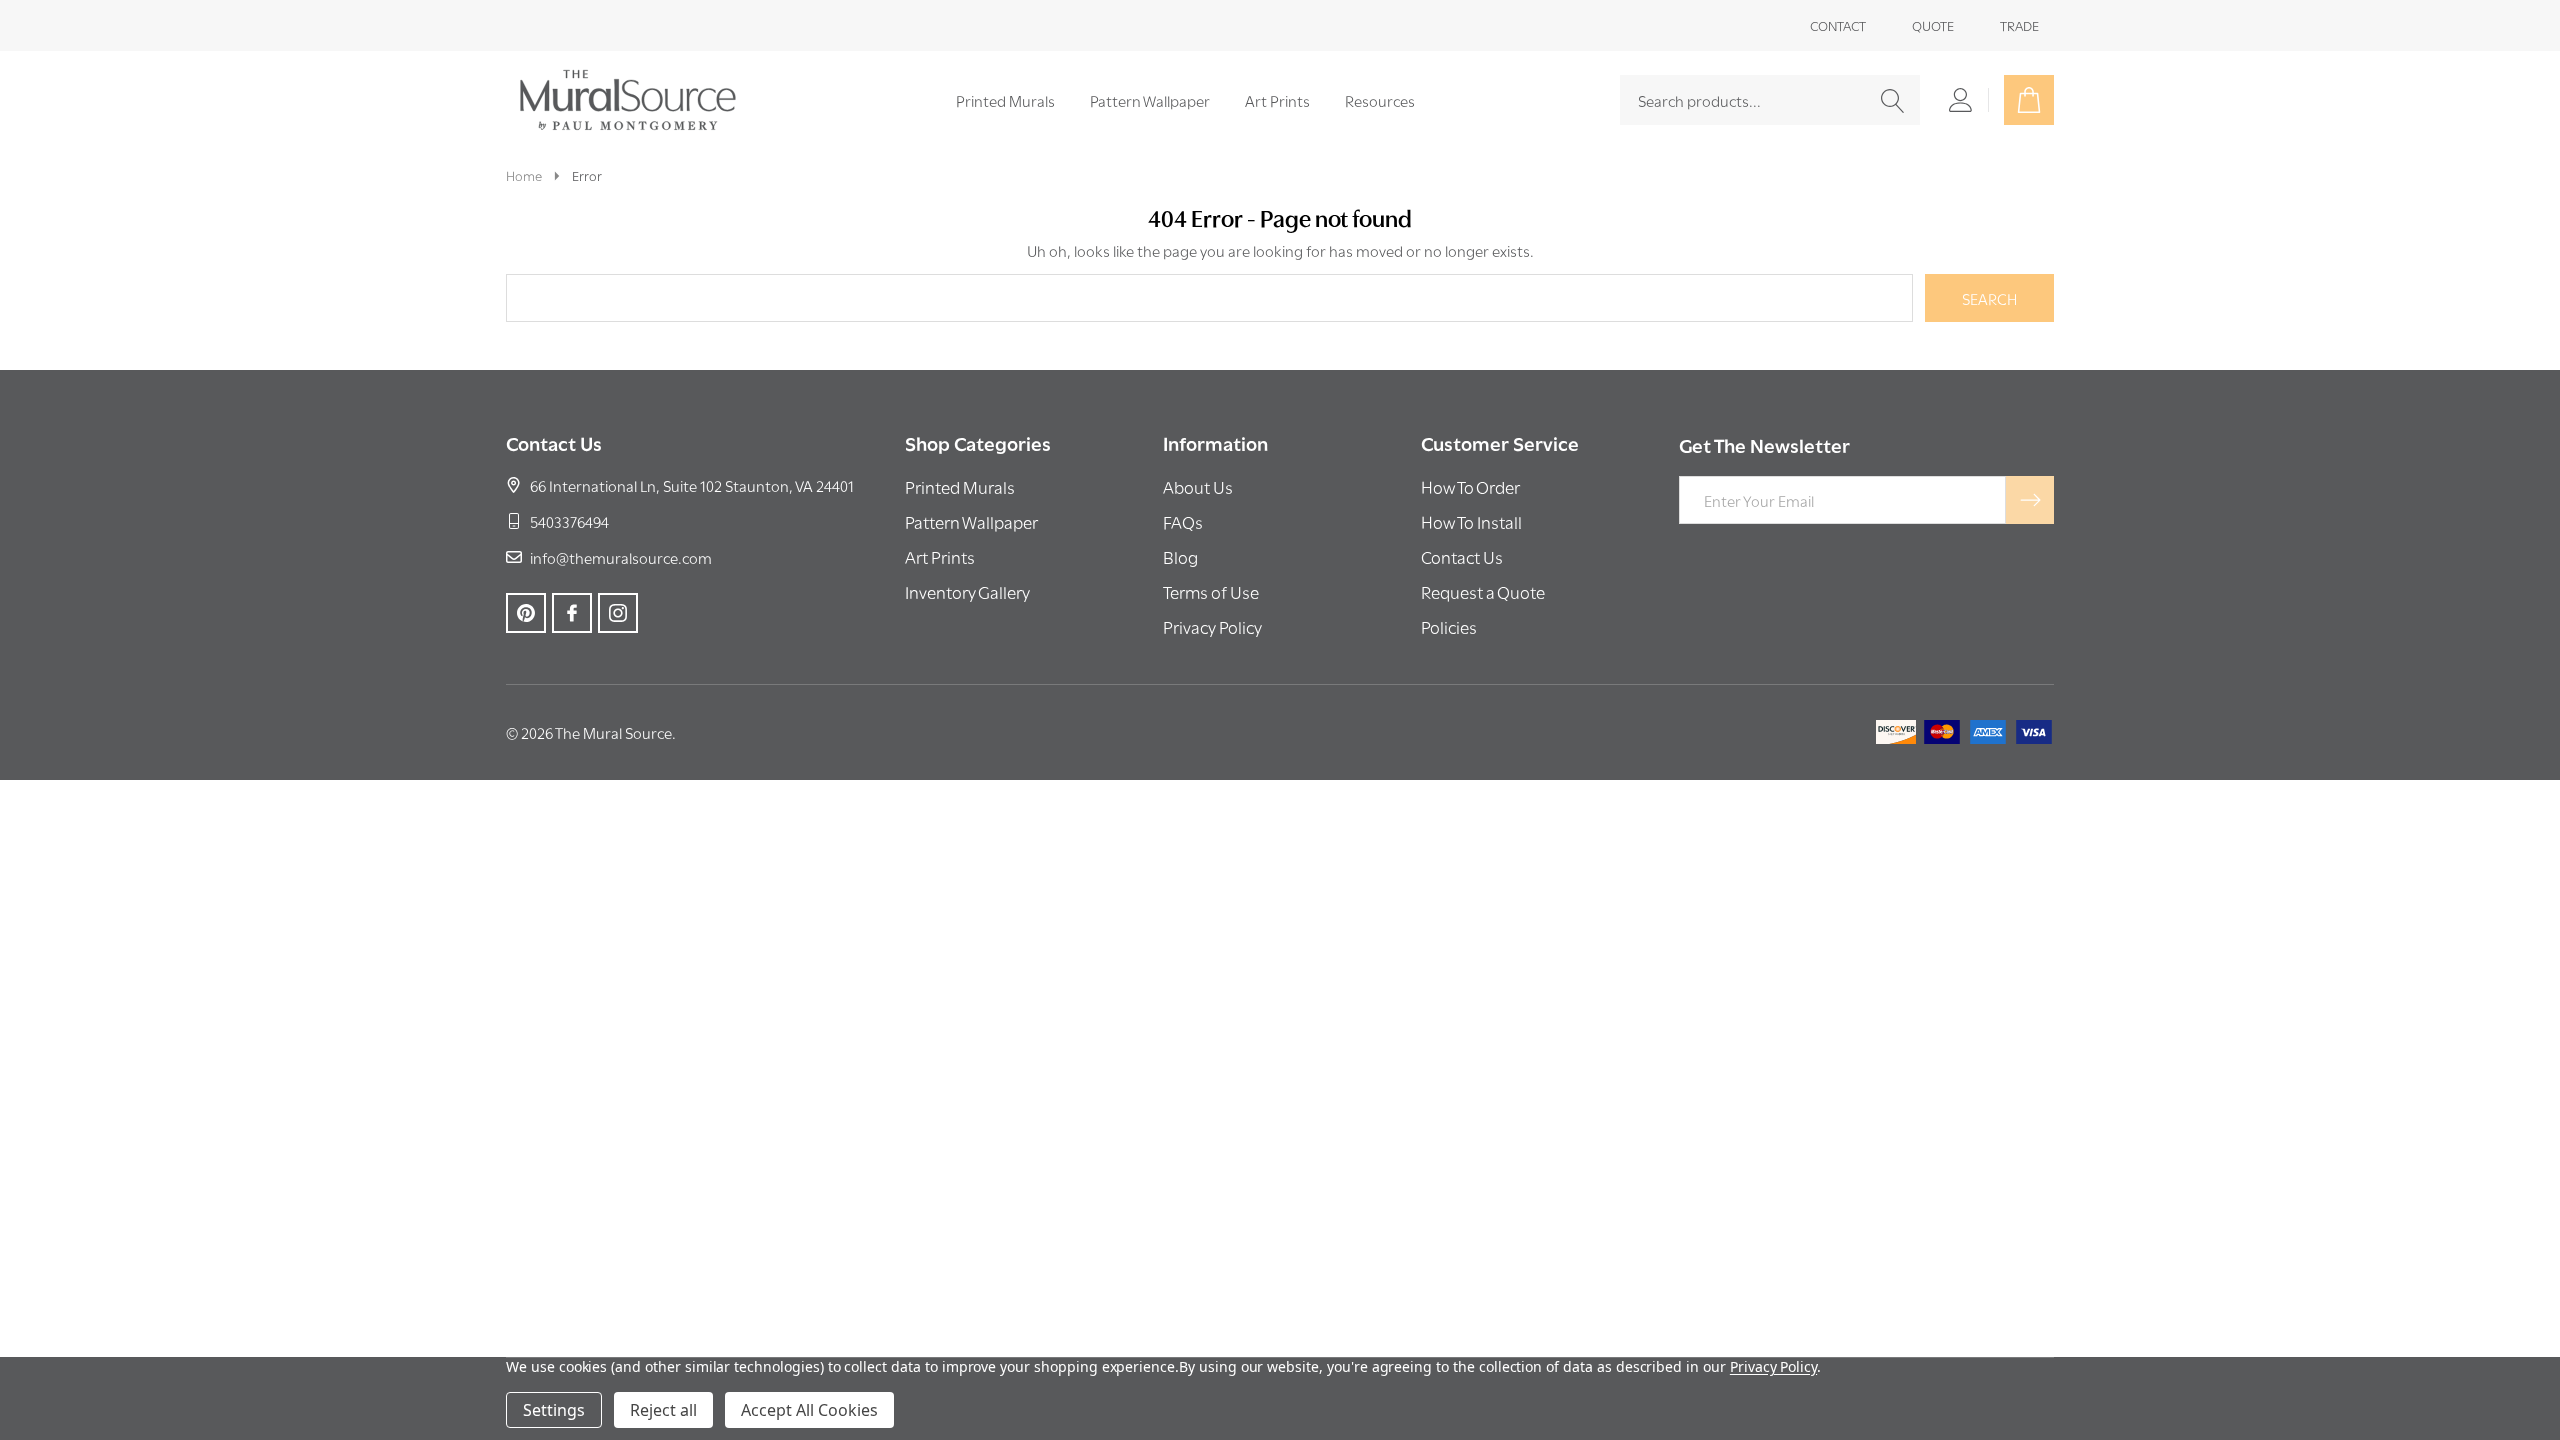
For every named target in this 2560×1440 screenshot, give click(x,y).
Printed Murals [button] (960, 486)
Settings (554, 1410)
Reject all (663, 1410)
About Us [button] (1198, 486)
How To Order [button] (1470, 486)
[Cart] (2029, 100)
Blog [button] (1180, 556)
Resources (1380, 100)
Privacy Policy (1773, 1366)
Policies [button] (1449, 626)
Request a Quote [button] (1483, 591)
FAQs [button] (1183, 521)
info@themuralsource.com (621, 557)
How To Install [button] (1471, 521)
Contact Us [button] (1462, 556)
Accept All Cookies (809, 1410)
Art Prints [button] (940, 556)
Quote (1933, 25)
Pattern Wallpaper (1150, 100)
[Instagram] (618, 613)
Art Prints (1277, 100)
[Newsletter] (2030, 500)
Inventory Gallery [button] (967, 591)
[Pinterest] (526, 613)
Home (524, 175)
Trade (2019, 25)
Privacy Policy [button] (1212, 626)
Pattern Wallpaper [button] (971, 521)
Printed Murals (1005, 100)
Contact (1838, 25)
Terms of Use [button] (1211, 591)
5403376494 (569, 521)
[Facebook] (572, 613)
